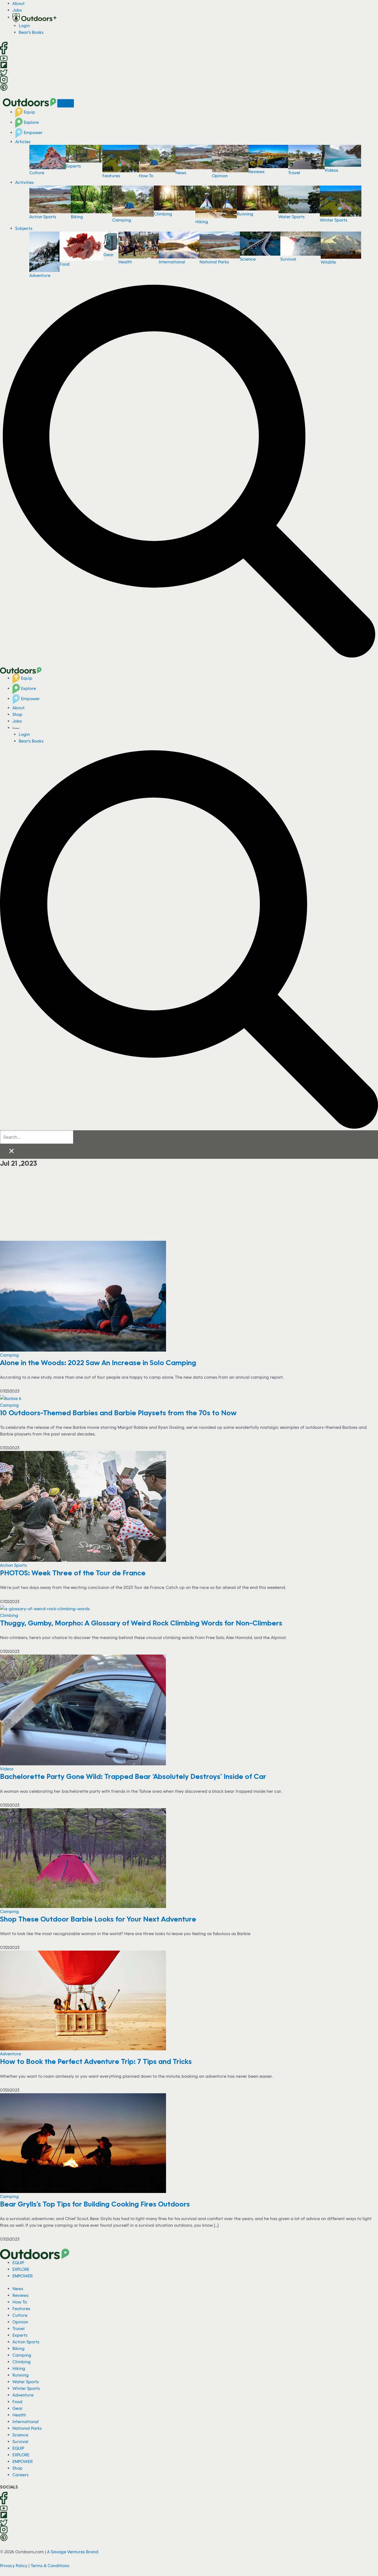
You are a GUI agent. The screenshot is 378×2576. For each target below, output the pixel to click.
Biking (77, 217)
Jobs (17, 10)
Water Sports (292, 217)
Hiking (202, 222)
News (181, 173)
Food (64, 264)
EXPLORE (21, 2269)
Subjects (24, 228)
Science (248, 259)
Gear (109, 255)
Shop (17, 714)
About (19, 3)
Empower (33, 132)
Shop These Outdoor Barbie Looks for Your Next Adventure (98, 1919)
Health (125, 262)
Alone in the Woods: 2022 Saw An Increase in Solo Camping (98, 1362)
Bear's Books (31, 32)
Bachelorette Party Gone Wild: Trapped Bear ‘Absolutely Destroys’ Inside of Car (133, 1776)
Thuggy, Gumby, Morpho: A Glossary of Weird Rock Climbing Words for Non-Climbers (141, 1623)
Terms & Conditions (50, 2565)
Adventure (40, 275)
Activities (24, 182)
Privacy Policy (14, 2565)
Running (245, 214)
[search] (37, 1137)
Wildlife (328, 262)
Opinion (220, 176)
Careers (20, 2475)
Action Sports (43, 217)
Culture (37, 173)
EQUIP (18, 2262)
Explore (31, 122)
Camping (122, 220)
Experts (73, 166)
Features (111, 176)
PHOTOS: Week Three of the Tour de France (73, 1573)
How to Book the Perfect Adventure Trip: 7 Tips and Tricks (96, 2061)
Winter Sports (334, 220)
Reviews (257, 171)
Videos (331, 170)
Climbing (163, 214)
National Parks (214, 262)
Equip (29, 112)
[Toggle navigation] (66, 103)
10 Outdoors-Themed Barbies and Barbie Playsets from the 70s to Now (119, 1412)
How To (146, 176)
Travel (294, 173)
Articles (23, 142)
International (172, 262)
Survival (288, 259)
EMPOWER (23, 2276)
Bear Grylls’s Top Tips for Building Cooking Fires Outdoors (95, 2204)
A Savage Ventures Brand (73, 2552)
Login (24, 25)
